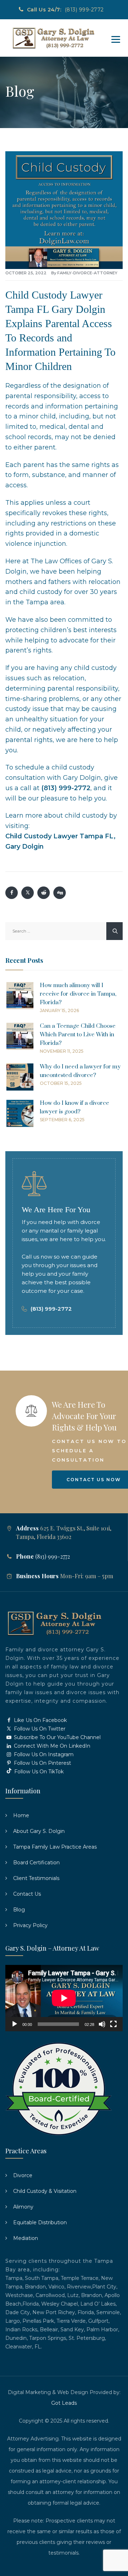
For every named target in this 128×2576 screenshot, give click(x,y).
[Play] (15, 2024)
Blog (19, 1910)
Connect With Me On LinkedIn (51, 1746)
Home (21, 1815)
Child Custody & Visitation (45, 2191)
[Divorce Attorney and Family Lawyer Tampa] (53, 38)
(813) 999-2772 (84, 10)
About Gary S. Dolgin (39, 1831)
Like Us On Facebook (40, 1720)
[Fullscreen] (113, 2024)
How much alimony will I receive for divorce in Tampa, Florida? (78, 994)
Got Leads (64, 2403)
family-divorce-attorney (87, 273)
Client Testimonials (36, 1878)
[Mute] (102, 2024)
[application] (64, 1998)
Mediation (26, 2238)
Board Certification (36, 1863)
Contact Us (27, 1894)
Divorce (23, 2175)
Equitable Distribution (40, 2222)
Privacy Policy (30, 1925)
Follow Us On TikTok (38, 1772)
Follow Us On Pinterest (42, 1763)
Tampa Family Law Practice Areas (55, 1847)
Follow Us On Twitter (39, 1729)
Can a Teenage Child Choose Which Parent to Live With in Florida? (78, 1035)
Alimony (23, 2207)
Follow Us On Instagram (43, 1754)
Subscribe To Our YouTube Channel (57, 1737)
